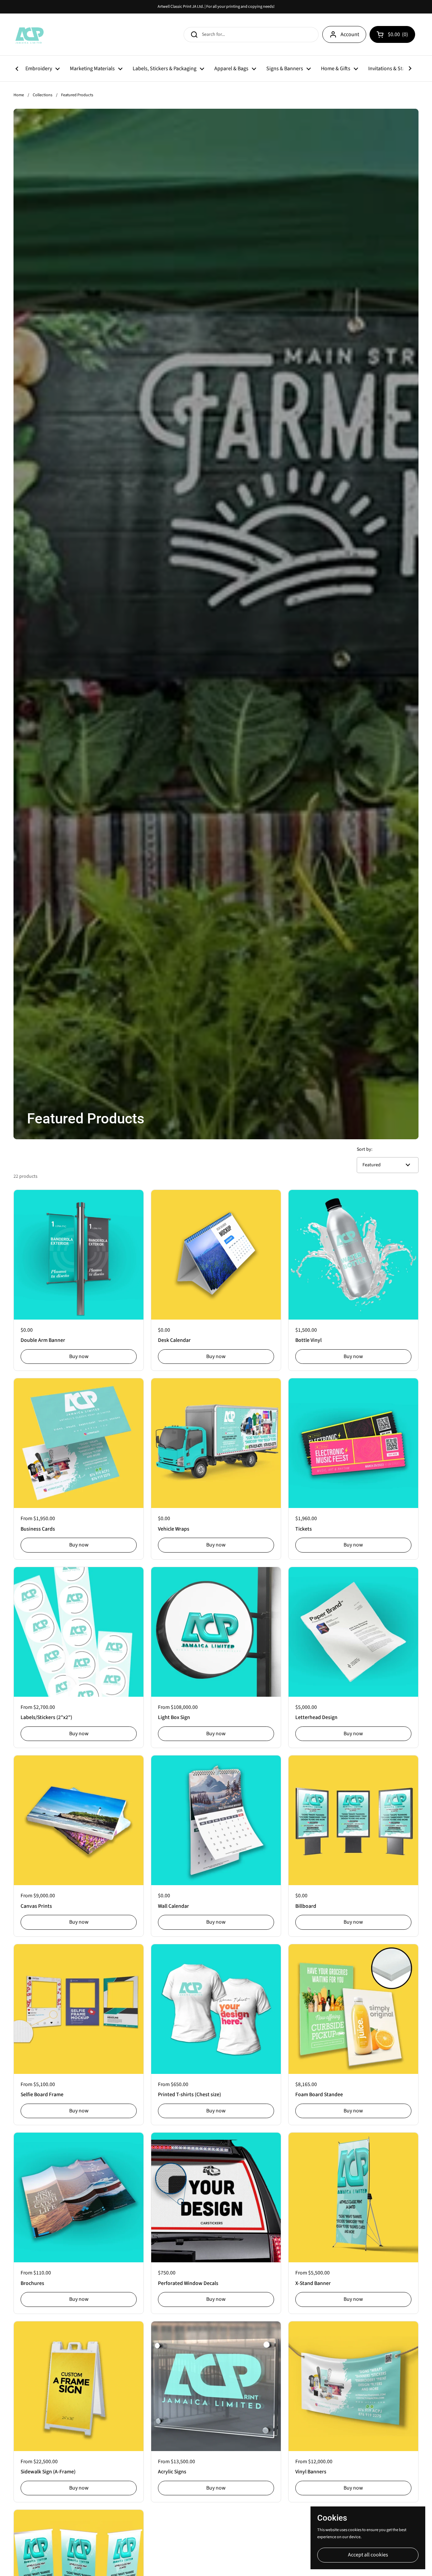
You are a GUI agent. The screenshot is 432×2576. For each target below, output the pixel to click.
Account (350, 34)
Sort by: (364, 1149)
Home (19, 95)
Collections (43, 95)
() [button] (399, 36)
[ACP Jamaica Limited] (29, 34)
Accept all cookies (368, 2555)
